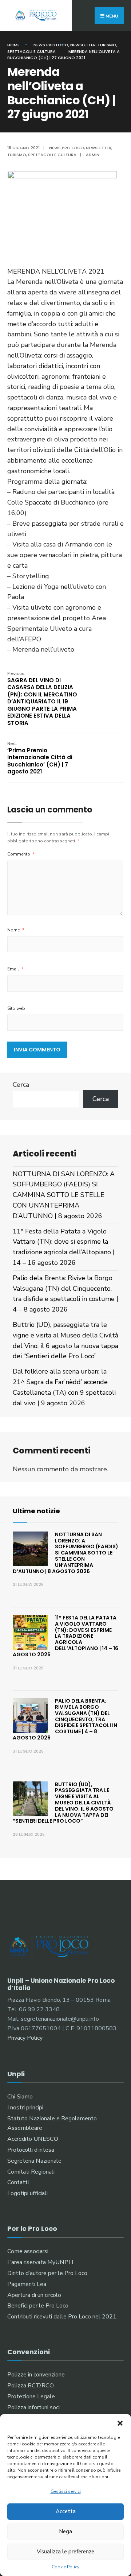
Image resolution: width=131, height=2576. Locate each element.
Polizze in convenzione (36, 2375)
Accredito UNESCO (33, 2139)
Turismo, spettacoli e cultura (42, 155)
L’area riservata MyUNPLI (40, 2262)
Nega (65, 2531)
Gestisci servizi (66, 2491)
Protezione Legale (31, 2397)
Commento (21, 854)
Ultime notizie (36, 1511)
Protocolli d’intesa (31, 2150)
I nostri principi (25, 2108)
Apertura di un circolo (34, 2295)
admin (93, 155)
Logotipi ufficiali (27, 2193)
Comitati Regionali (31, 2172)
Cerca (21, 1085)
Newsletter (83, 45)
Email (15, 969)
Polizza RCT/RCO (31, 2386)
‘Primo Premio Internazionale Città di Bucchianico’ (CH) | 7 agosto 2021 (40, 758)
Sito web (16, 1008)
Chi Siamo (20, 2097)
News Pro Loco (51, 45)
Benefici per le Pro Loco (38, 2306)
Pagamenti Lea (27, 2284)
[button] (120, 2423)
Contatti (18, 2182)
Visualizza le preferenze (65, 2552)
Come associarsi (28, 2251)
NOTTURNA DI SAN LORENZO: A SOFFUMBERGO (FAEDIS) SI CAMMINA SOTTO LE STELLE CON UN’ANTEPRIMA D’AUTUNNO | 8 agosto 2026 (64, 1195)
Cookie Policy (65, 2567)
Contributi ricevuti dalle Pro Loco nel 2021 (62, 2317)
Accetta (66, 2511)
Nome (16, 930)
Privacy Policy (25, 2038)
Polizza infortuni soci (33, 2407)
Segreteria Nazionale (34, 2161)
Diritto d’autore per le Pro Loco (47, 2273)
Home (13, 45)
